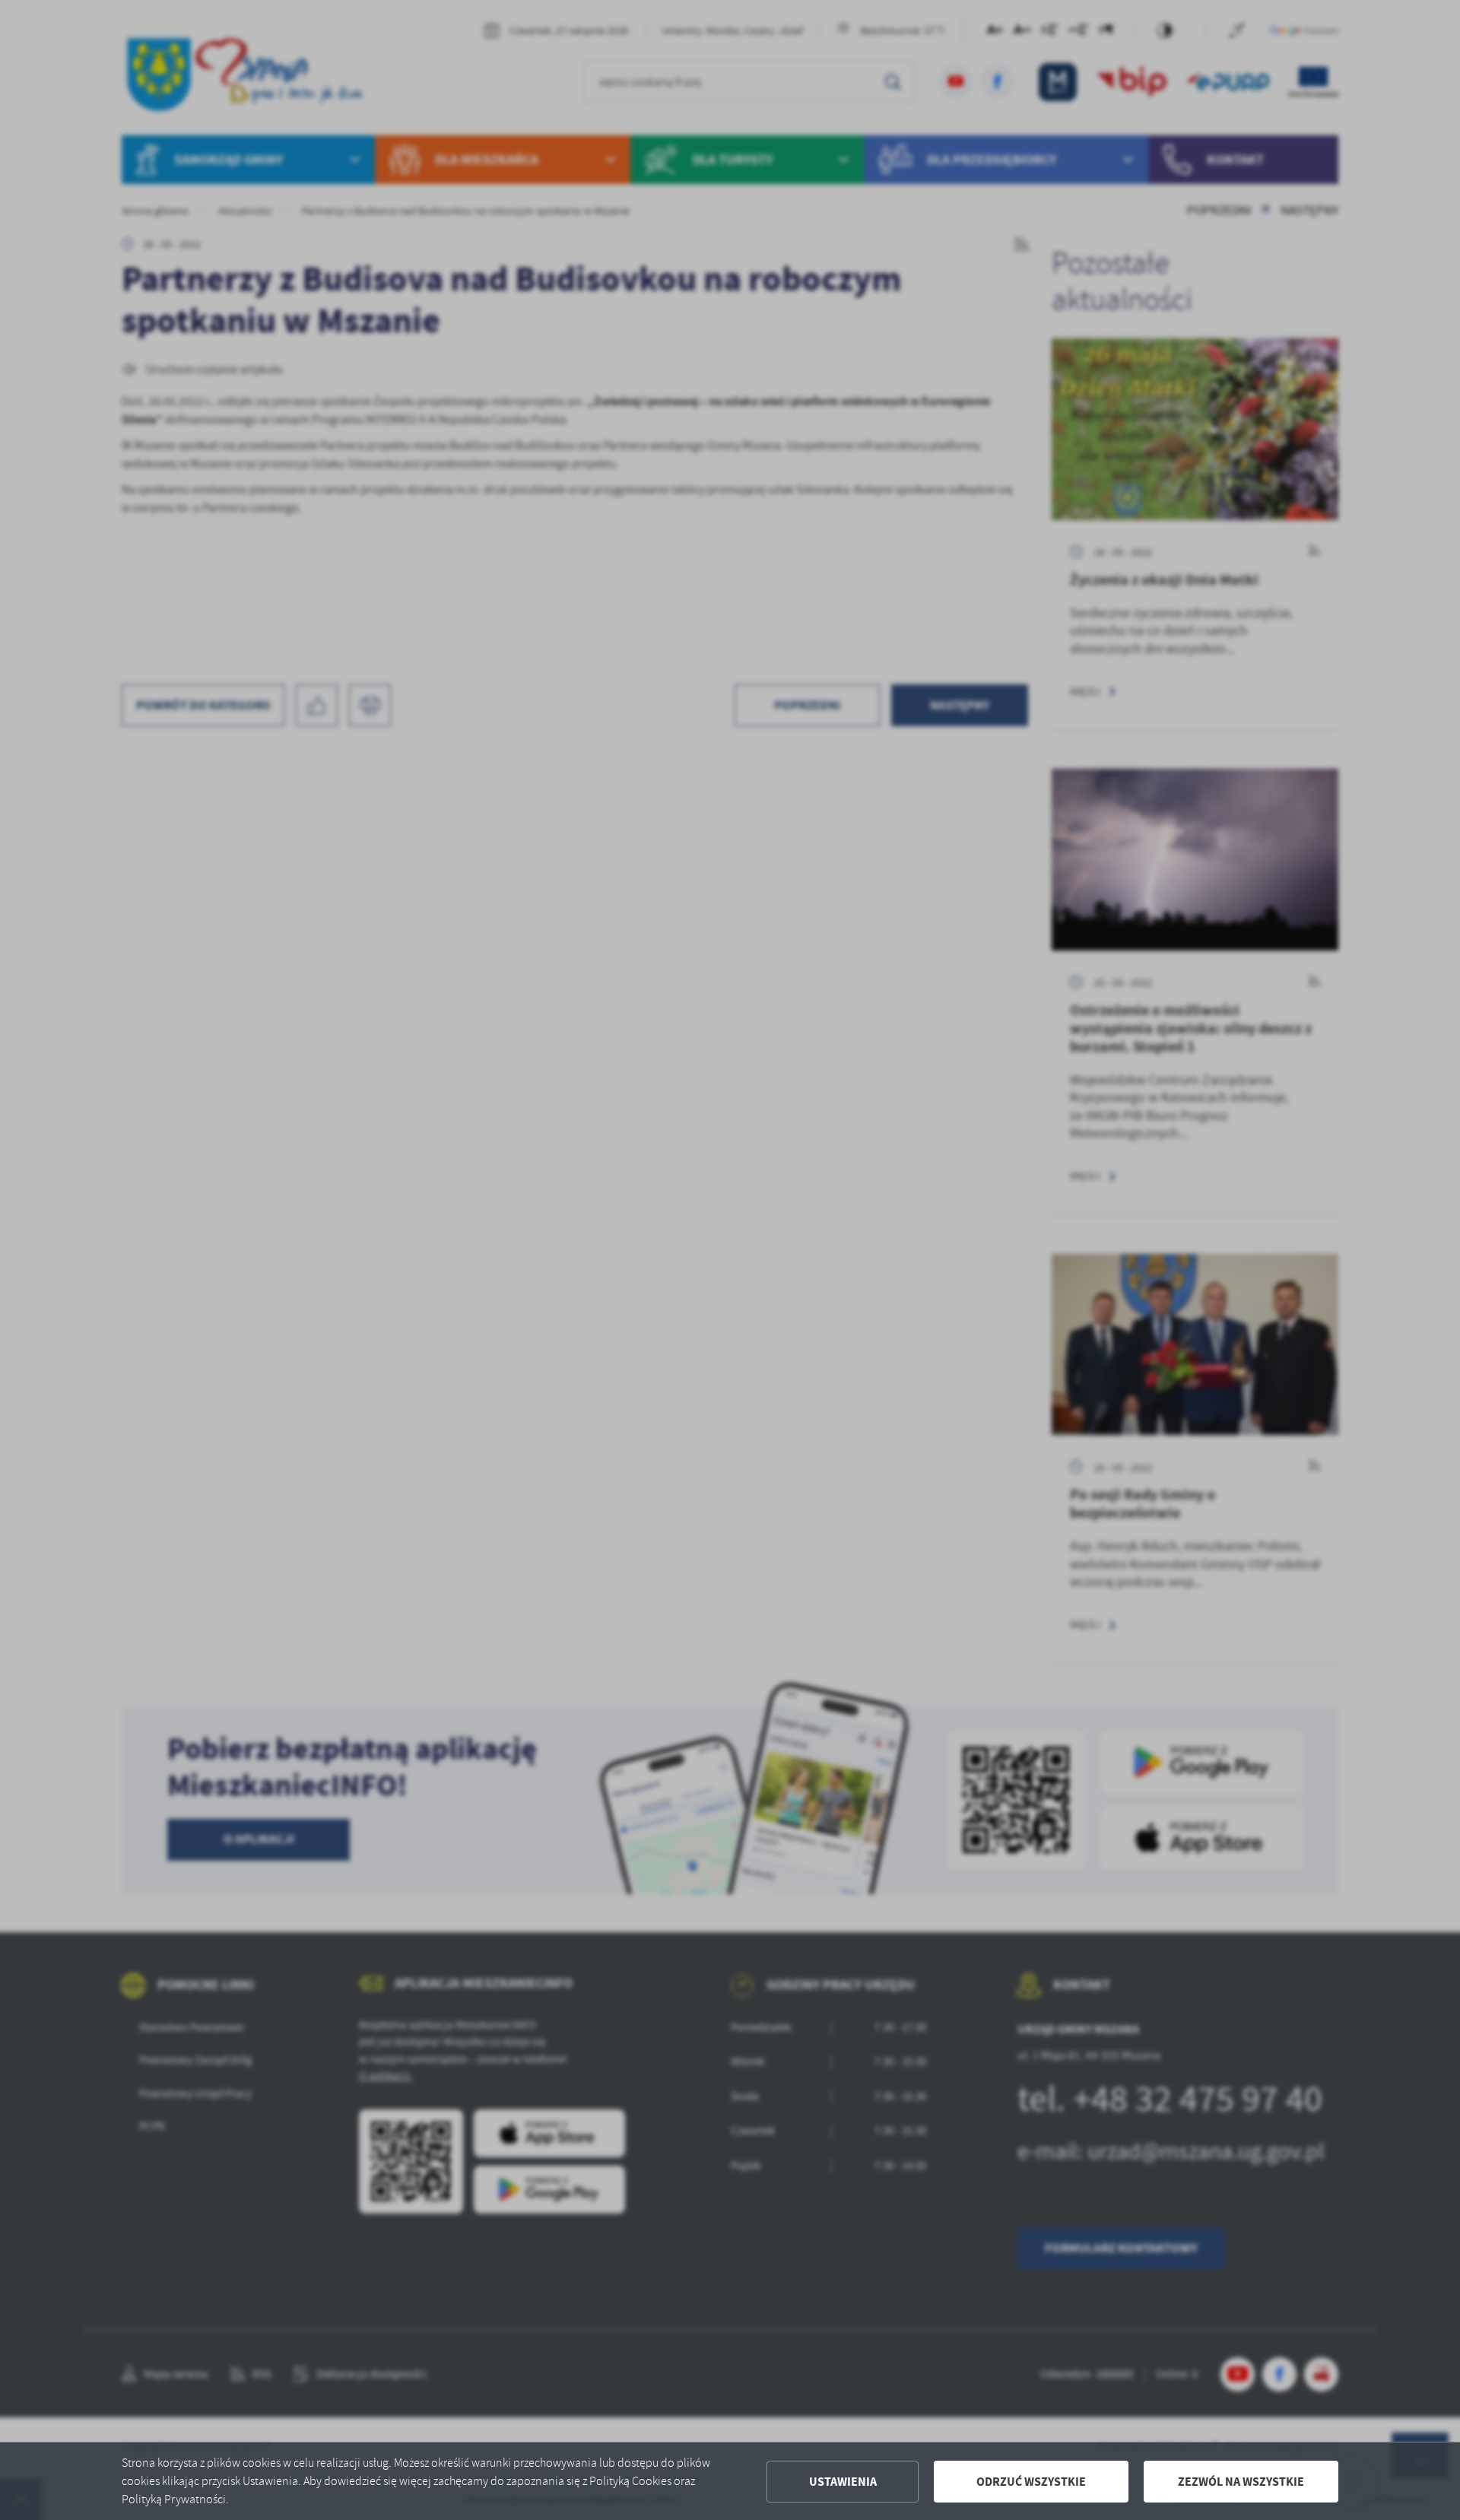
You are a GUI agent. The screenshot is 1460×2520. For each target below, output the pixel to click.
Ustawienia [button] (843, 2482)
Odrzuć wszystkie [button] (1031, 2482)
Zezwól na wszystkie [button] (1241, 2482)
